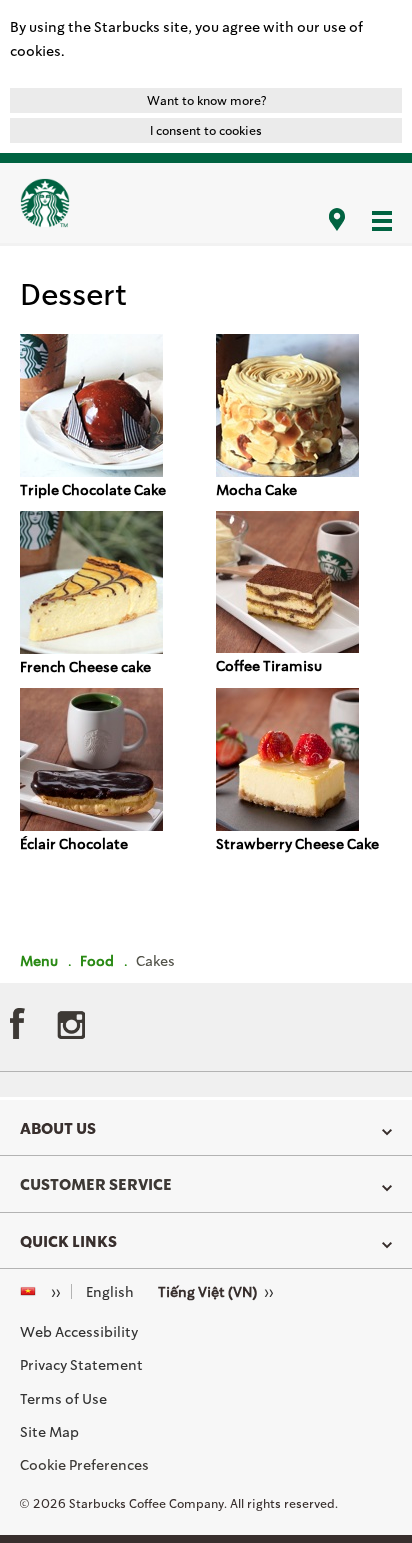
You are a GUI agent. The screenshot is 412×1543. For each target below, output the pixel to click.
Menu (39, 960)
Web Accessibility (79, 1331)
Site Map (49, 1431)
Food (97, 960)
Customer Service (96, 1183)
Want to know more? (206, 100)
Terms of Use (63, 1398)
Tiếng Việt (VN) (207, 1291)
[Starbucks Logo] (45, 203)
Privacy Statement (81, 1364)
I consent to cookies (206, 130)
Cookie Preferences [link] (84, 1464)
